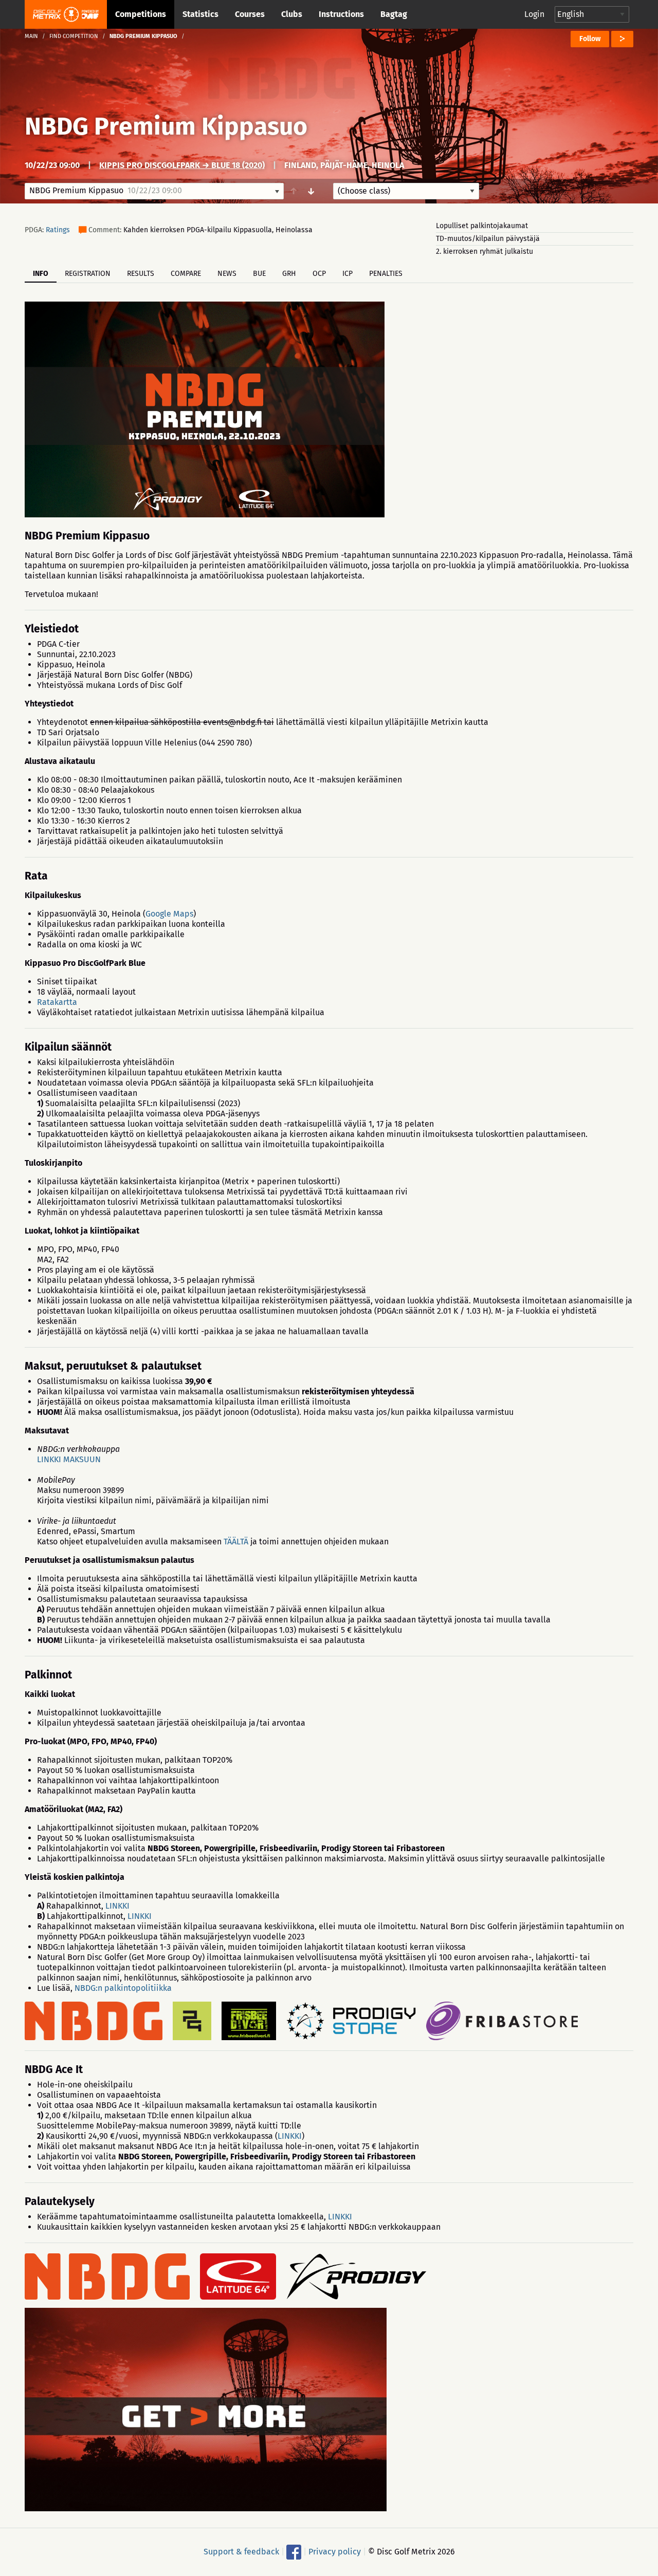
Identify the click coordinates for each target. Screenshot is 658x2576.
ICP (348, 274)
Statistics (200, 14)
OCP (319, 274)
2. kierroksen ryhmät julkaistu (485, 251)
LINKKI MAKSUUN (69, 1459)
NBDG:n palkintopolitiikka (123, 1988)
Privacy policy (335, 2552)
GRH (289, 274)
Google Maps (169, 914)
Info (41, 274)
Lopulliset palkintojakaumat (482, 226)
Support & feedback (241, 2552)
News (227, 274)
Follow (590, 39)
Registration (88, 274)
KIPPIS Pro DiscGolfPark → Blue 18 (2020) (182, 165)
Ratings (58, 230)
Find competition (74, 36)
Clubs (292, 14)
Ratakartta (57, 1002)
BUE (259, 274)
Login (534, 14)
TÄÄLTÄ (236, 1542)
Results (141, 274)
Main (31, 36)
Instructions (341, 14)
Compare (186, 274)
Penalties (386, 274)
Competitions (141, 14)
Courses (250, 14)
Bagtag (394, 14)
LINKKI (117, 1906)
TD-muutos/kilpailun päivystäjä (488, 239)
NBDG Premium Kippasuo (166, 126)
